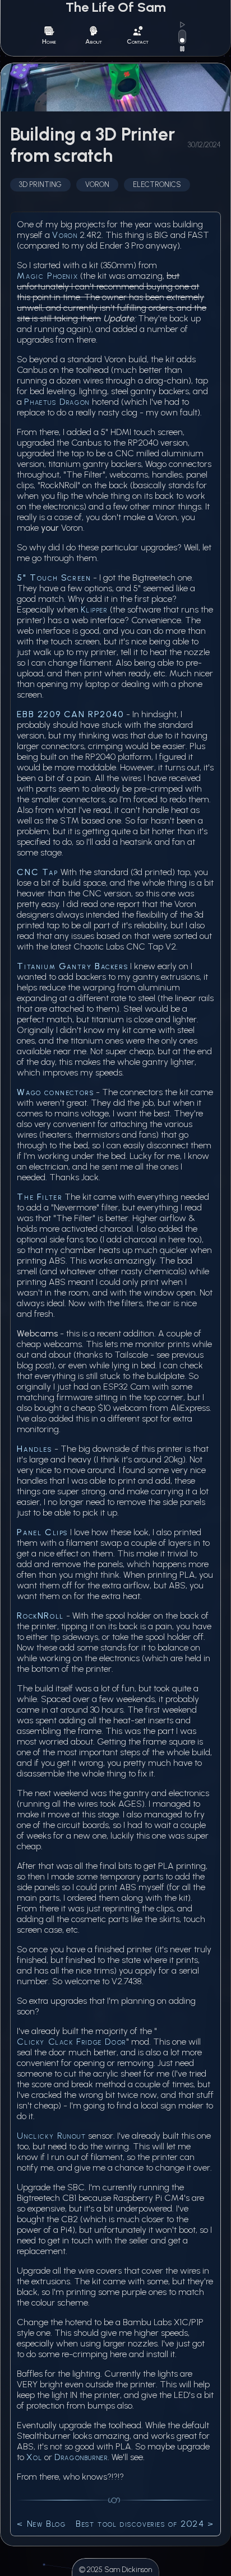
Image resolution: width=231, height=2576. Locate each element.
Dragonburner (81, 2457)
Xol (34, 2457)
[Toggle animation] (182, 37)
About (94, 41)
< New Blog (41, 2524)
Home (49, 41)
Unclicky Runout (51, 2136)
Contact (138, 41)
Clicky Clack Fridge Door (71, 2042)
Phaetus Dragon (57, 402)
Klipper (94, 609)
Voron (65, 235)
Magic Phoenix (47, 276)
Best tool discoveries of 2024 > (145, 2524)
